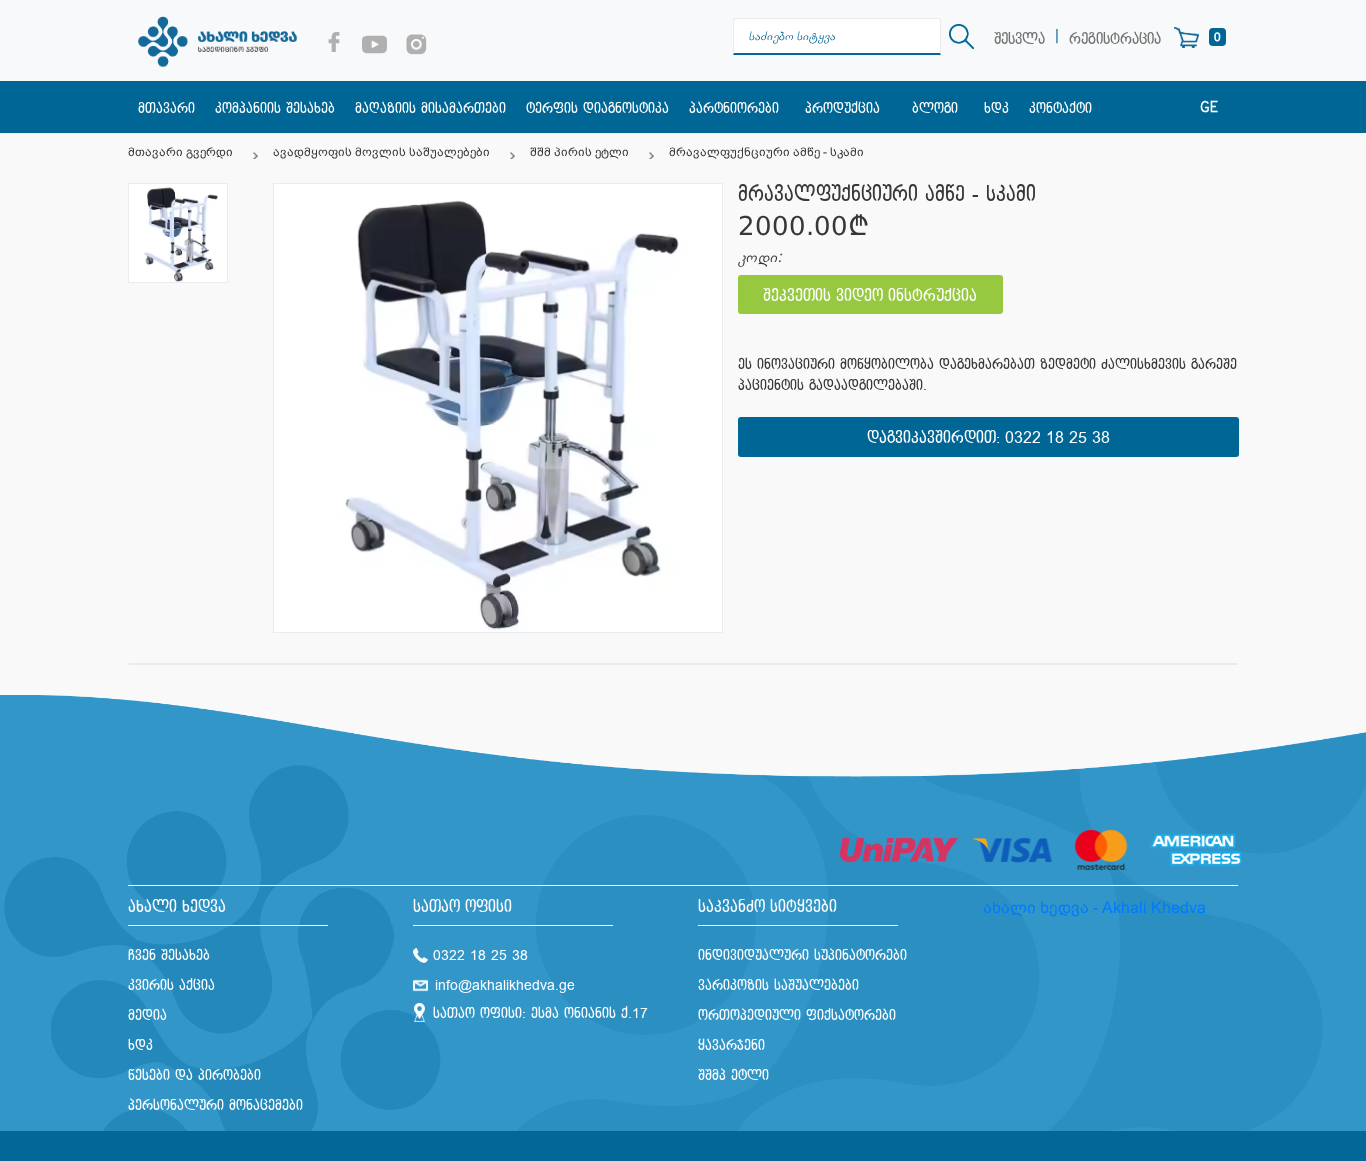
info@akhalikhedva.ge (505, 985)
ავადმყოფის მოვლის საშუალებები (381, 152)
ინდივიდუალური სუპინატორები (802, 955)
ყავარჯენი (731, 1045)
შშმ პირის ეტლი (579, 152)
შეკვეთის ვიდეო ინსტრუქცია (870, 296)
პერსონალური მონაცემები (215, 1105)
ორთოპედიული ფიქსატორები (797, 1015)
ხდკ (996, 108)
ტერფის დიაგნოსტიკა (597, 108)
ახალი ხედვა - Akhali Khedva (1094, 907)
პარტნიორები (734, 108)
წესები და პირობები (194, 1075)
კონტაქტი (1060, 108)
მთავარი (166, 108)
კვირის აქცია (171, 985)
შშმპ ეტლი (733, 1075)
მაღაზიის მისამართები (430, 108)
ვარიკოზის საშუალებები (778, 985)
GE (1209, 108)
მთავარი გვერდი (180, 152)
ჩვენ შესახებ (169, 955)
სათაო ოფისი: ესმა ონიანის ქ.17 (540, 1013)
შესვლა (1019, 39)
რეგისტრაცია (1115, 39)
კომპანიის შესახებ (275, 108)
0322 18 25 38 (1057, 438)
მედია (147, 1015)
